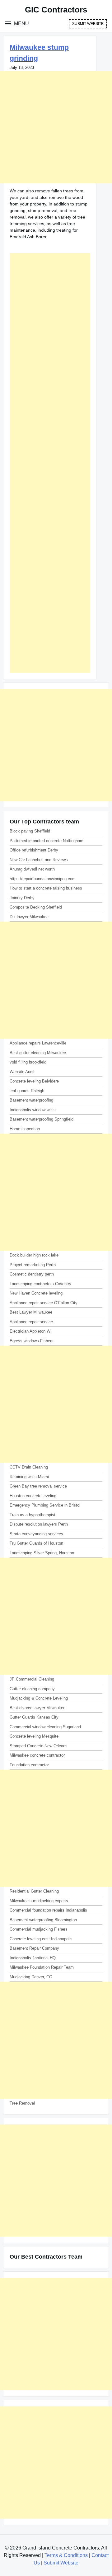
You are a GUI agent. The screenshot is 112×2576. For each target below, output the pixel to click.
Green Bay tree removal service (38, 1486)
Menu (21, 24)
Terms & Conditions (66, 2555)
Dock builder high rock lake (34, 1255)
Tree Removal (22, 2103)
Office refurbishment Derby (34, 850)
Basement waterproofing (31, 1100)
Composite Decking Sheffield (36, 907)
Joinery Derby (22, 898)
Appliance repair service (31, 1322)
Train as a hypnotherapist (33, 1515)
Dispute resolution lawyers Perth (39, 1524)
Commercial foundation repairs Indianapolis (48, 1910)
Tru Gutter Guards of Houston (36, 1543)
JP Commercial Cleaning (32, 1679)
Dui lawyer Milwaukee (29, 917)
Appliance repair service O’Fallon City (44, 1303)
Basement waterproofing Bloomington (43, 1920)
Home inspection (25, 1129)
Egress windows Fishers (32, 1341)
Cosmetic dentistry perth (32, 1274)
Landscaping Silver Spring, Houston (42, 1553)
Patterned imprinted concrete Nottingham (47, 841)
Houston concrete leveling (33, 1496)
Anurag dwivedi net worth (32, 869)
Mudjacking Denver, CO (31, 1977)
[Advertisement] (56, 127)
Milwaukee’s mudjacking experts (39, 1901)
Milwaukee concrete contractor (37, 1755)
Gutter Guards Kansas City (34, 1717)
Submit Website (88, 24)
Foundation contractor (29, 1765)
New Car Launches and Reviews (39, 860)
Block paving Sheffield (30, 831)
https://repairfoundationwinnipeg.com (43, 879)
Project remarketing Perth (33, 1265)
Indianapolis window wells (33, 1110)
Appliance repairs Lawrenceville (38, 1043)
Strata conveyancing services (36, 1534)
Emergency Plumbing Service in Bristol (45, 1505)
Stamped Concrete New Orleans (39, 1746)
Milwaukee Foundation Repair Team (42, 1967)
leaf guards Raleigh (27, 1091)
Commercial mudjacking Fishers (39, 1929)
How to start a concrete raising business (46, 888)
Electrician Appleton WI (31, 1331)
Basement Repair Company (34, 1948)
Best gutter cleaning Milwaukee (38, 1053)
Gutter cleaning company (32, 1689)
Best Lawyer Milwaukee (31, 1312)
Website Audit (22, 1072)
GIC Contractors (56, 10)
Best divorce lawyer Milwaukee (37, 1708)
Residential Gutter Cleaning (34, 1891)
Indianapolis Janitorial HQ (33, 1958)
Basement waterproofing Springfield (42, 1119)
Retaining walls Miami (29, 1477)
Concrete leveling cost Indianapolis (41, 1939)
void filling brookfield (28, 1062)
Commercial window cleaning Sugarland (45, 1727)
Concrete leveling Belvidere (34, 1081)
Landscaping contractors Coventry (40, 1284)
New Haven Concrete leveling (36, 1293)
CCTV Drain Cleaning (29, 1467)
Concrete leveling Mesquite (34, 1736)
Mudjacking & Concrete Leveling (39, 1698)
